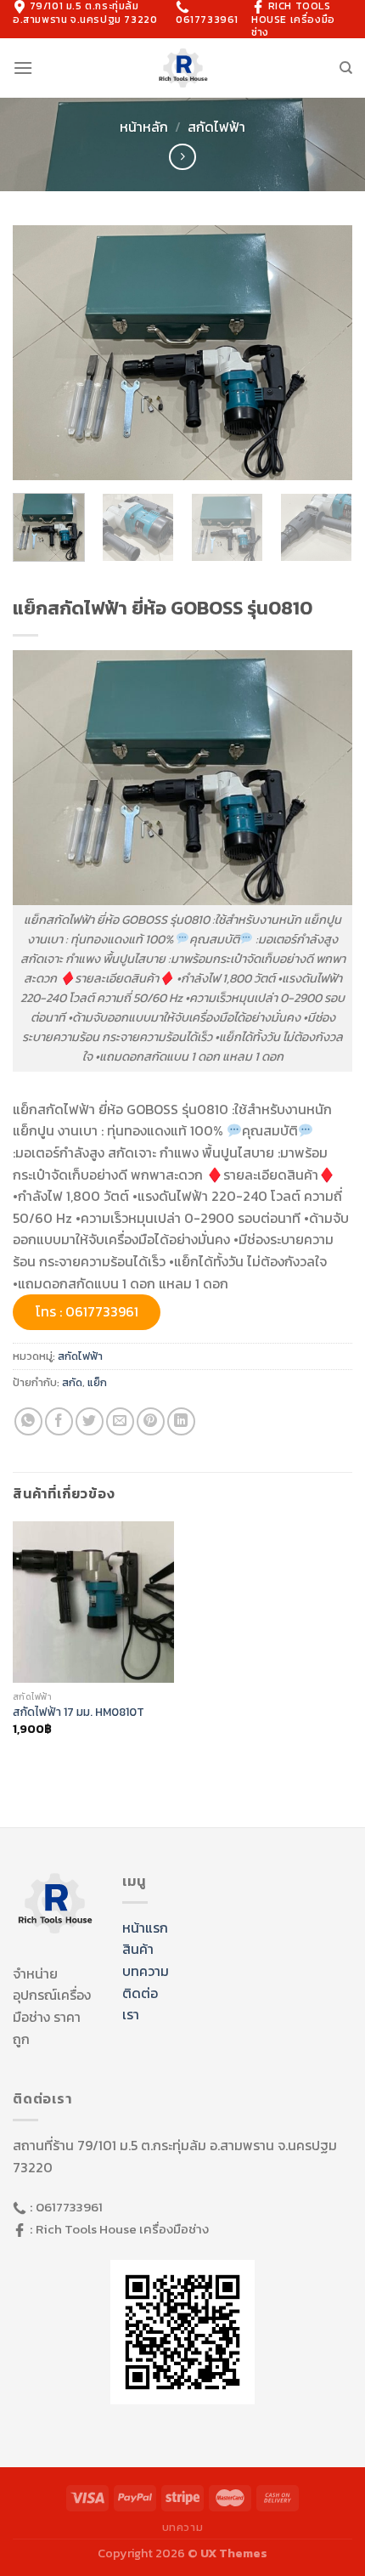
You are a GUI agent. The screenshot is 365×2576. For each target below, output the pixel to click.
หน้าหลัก (144, 127)
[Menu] (23, 68)
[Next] (324, 353)
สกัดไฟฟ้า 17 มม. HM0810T (79, 1713)
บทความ (146, 1971)
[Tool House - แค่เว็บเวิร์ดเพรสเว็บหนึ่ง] (182, 68)
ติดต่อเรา (140, 2004)
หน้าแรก (145, 1928)
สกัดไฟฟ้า (216, 127)
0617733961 (207, 20)
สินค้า (138, 1949)
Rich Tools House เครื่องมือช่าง (122, 2229)
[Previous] (41, 353)
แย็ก (97, 1382)
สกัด (72, 1382)
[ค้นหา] (346, 68)
